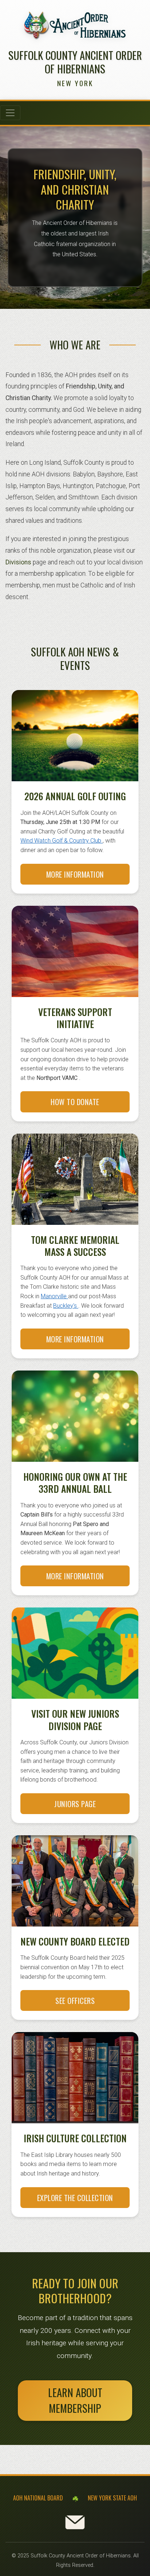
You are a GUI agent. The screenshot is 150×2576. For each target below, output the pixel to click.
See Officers (75, 2000)
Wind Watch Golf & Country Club (62, 841)
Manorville (54, 1296)
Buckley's (66, 1306)
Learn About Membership (75, 2400)
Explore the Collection (75, 2198)
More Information (75, 874)
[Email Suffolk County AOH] (75, 2522)
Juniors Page (75, 1804)
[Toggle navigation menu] (10, 113)
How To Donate (75, 1102)
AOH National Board (38, 2498)
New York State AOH (112, 2498)
